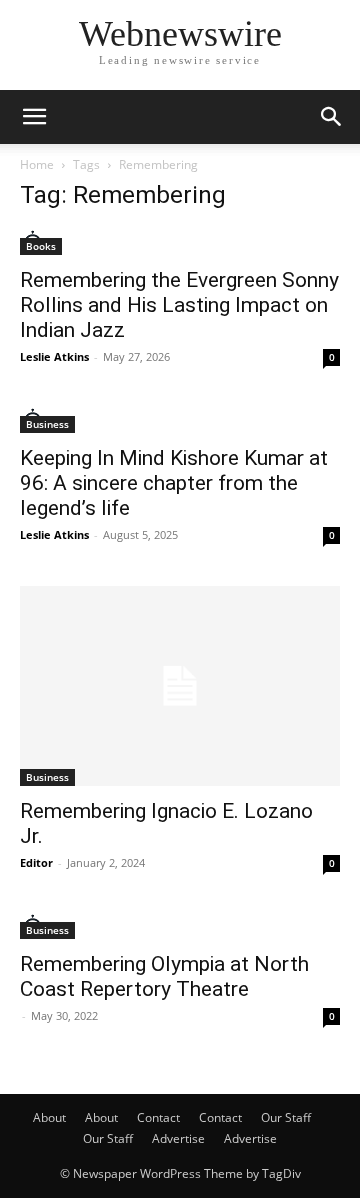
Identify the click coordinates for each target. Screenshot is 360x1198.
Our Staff (286, 1117)
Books (41, 246)
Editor (36, 862)
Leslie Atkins (54, 356)
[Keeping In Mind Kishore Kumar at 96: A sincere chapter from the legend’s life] (180, 420)
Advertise (178, 1138)
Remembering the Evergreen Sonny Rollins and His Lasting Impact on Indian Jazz (179, 305)
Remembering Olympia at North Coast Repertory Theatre (164, 976)
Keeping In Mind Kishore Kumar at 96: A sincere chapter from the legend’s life (174, 483)
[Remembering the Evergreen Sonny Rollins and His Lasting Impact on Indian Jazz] (180, 242)
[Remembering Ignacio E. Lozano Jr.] (180, 686)
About (49, 1117)
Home (37, 164)
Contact (158, 1117)
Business (47, 424)
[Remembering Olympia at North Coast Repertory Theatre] (180, 926)
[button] (34, 117)
